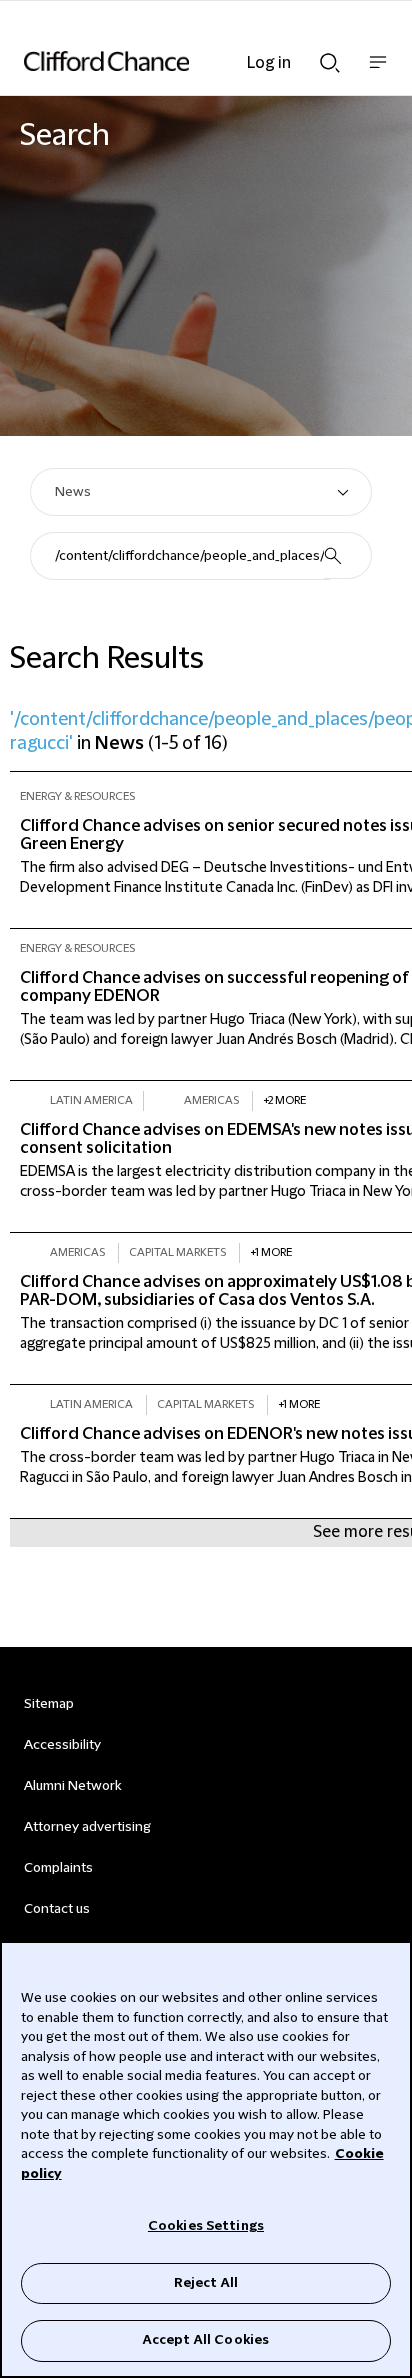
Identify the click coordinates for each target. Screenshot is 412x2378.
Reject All (206, 2283)
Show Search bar (330, 57)
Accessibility (62, 1745)
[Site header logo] (176, 61)
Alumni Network (72, 1786)
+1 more (271, 1252)
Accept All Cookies (206, 2340)
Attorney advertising (87, 1827)
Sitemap (49, 1704)
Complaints (58, 1868)
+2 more (284, 1100)
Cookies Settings (206, 2226)
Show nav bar (378, 72)
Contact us (57, 1909)
